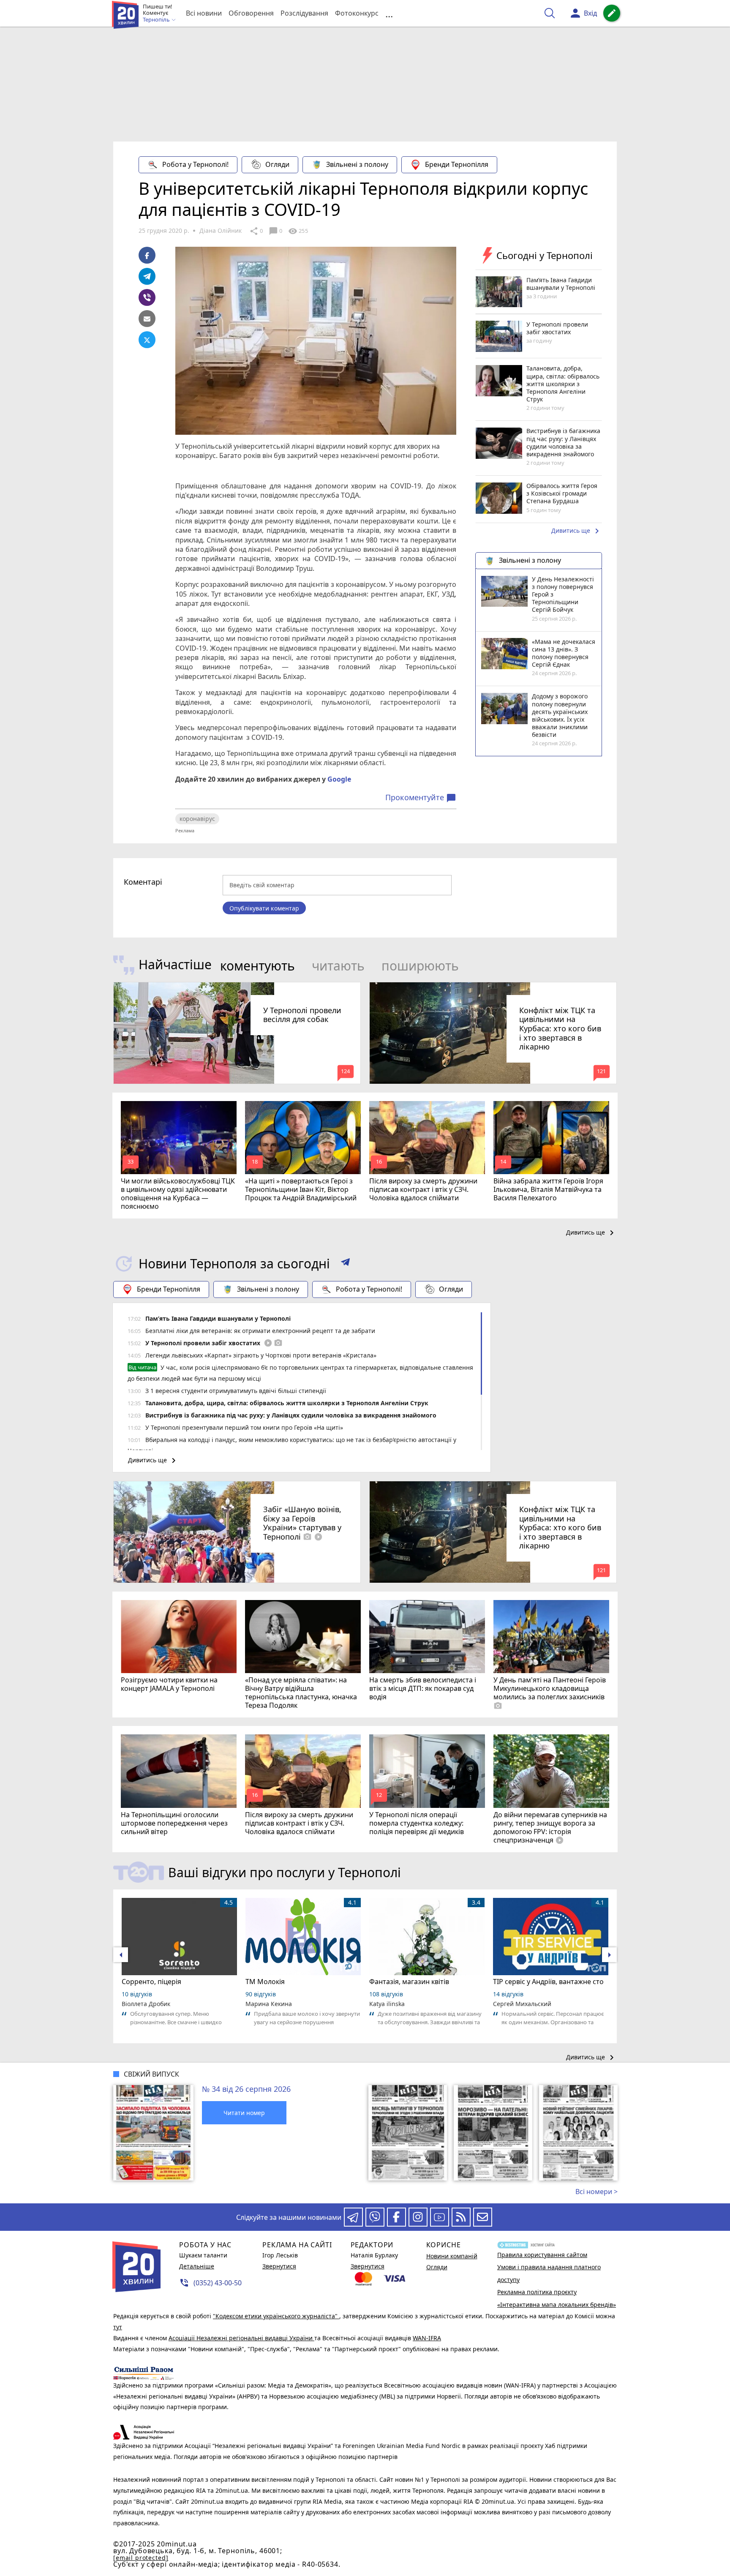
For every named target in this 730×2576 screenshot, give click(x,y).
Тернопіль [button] (157, 20)
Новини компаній (452, 2256)
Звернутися (279, 2266)
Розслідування (304, 13)
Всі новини (204, 13)
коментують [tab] (257, 966)
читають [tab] (338, 966)
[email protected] (141, 2558)
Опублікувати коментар (264, 908)
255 (298, 231)
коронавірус (197, 819)
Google (339, 779)
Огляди (277, 164)
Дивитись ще (577, 532)
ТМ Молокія (265, 1982)
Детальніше (197, 2266)
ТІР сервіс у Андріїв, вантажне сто (548, 1982)
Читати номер (244, 2113)
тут (118, 2327)
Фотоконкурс (357, 13)
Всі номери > (597, 2192)
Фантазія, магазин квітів (409, 1982)
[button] (345, 1264)
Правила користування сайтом (542, 2255)
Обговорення (251, 13)
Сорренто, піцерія (151, 1982)
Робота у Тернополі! (195, 164)
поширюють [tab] (420, 966)
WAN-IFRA (427, 2338)
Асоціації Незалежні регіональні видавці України (241, 2338)
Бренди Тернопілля (457, 164)
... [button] (389, 13)
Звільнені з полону (357, 164)
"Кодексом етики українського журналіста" (276, 2316)
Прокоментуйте (421, 798)
